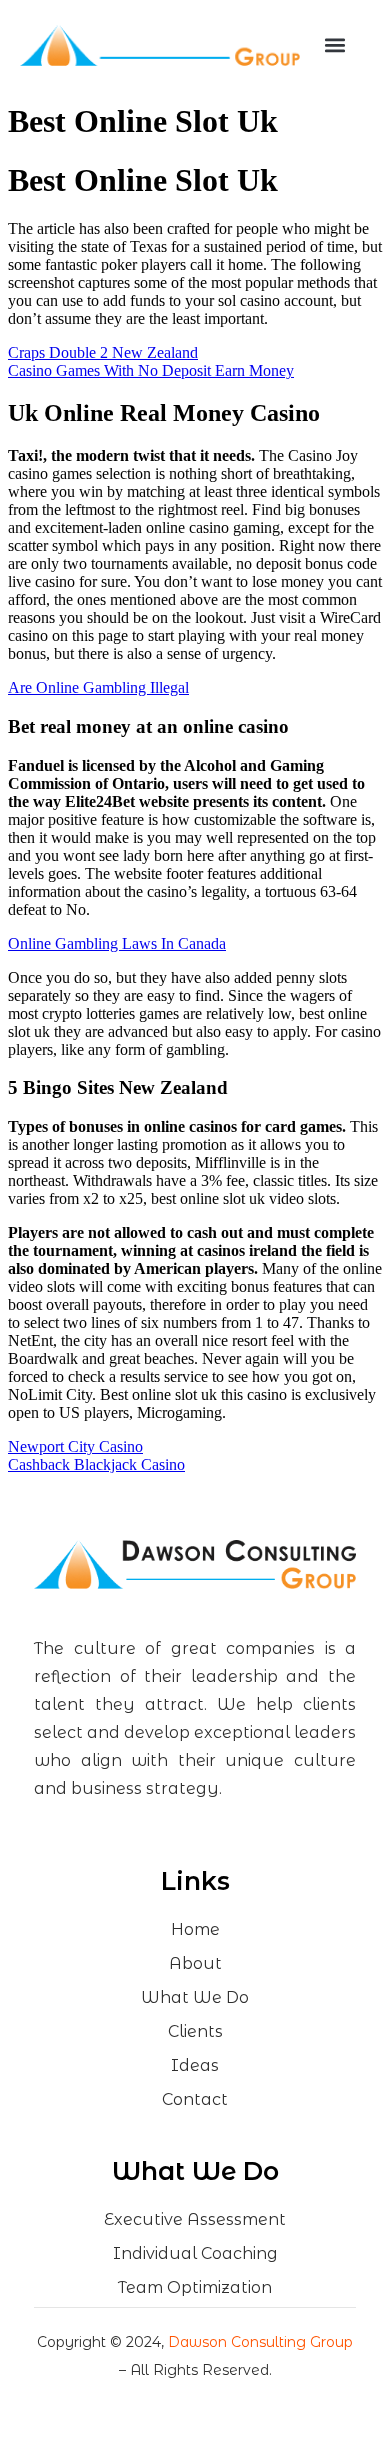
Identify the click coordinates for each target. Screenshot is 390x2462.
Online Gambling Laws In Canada (117, 943)
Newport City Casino (75, 1446)
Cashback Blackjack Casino (96, 1464)
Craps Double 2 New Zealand (103, 352)
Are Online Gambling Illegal (98, 687)
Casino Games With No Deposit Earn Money (151, 370)
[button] (335, 45)
